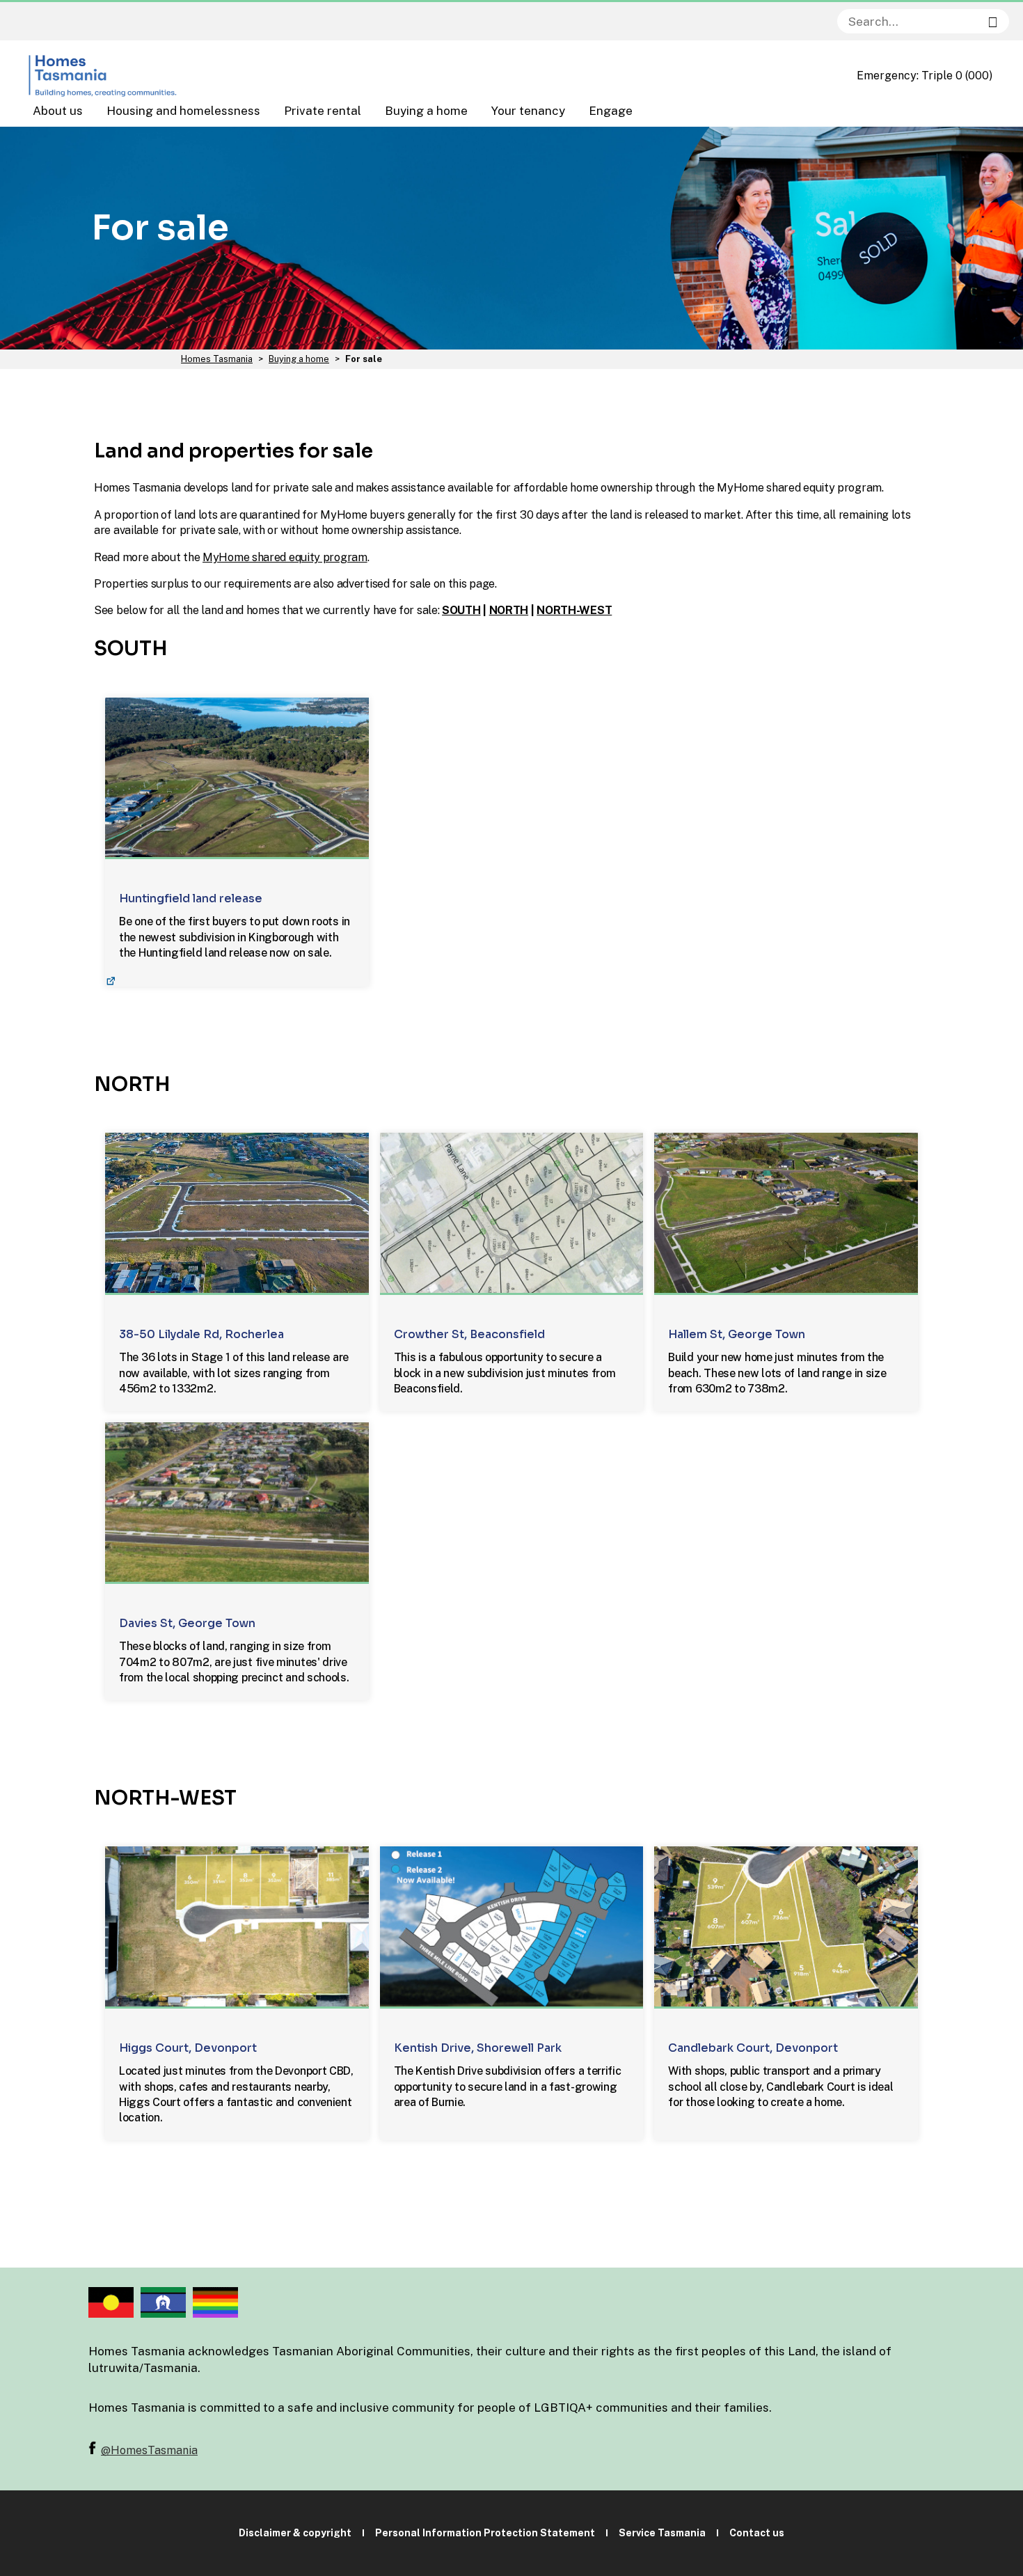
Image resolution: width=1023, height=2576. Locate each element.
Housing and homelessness (183, 111)
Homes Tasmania (217, 359)
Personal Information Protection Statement (485, 2533)
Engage (611, 111)
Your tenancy (528, 111)
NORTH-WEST (574, 610)
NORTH (509, 610)
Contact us (757, 2533)
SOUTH (461, 610)
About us (58, 111)
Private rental (323, 111)
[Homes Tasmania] (104, 76)
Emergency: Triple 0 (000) (925, 76)
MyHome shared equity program (285, 557)
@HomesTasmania (149, 2450)
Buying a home (426, 111)
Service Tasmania (662, 2533)
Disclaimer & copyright (295, 2533)
